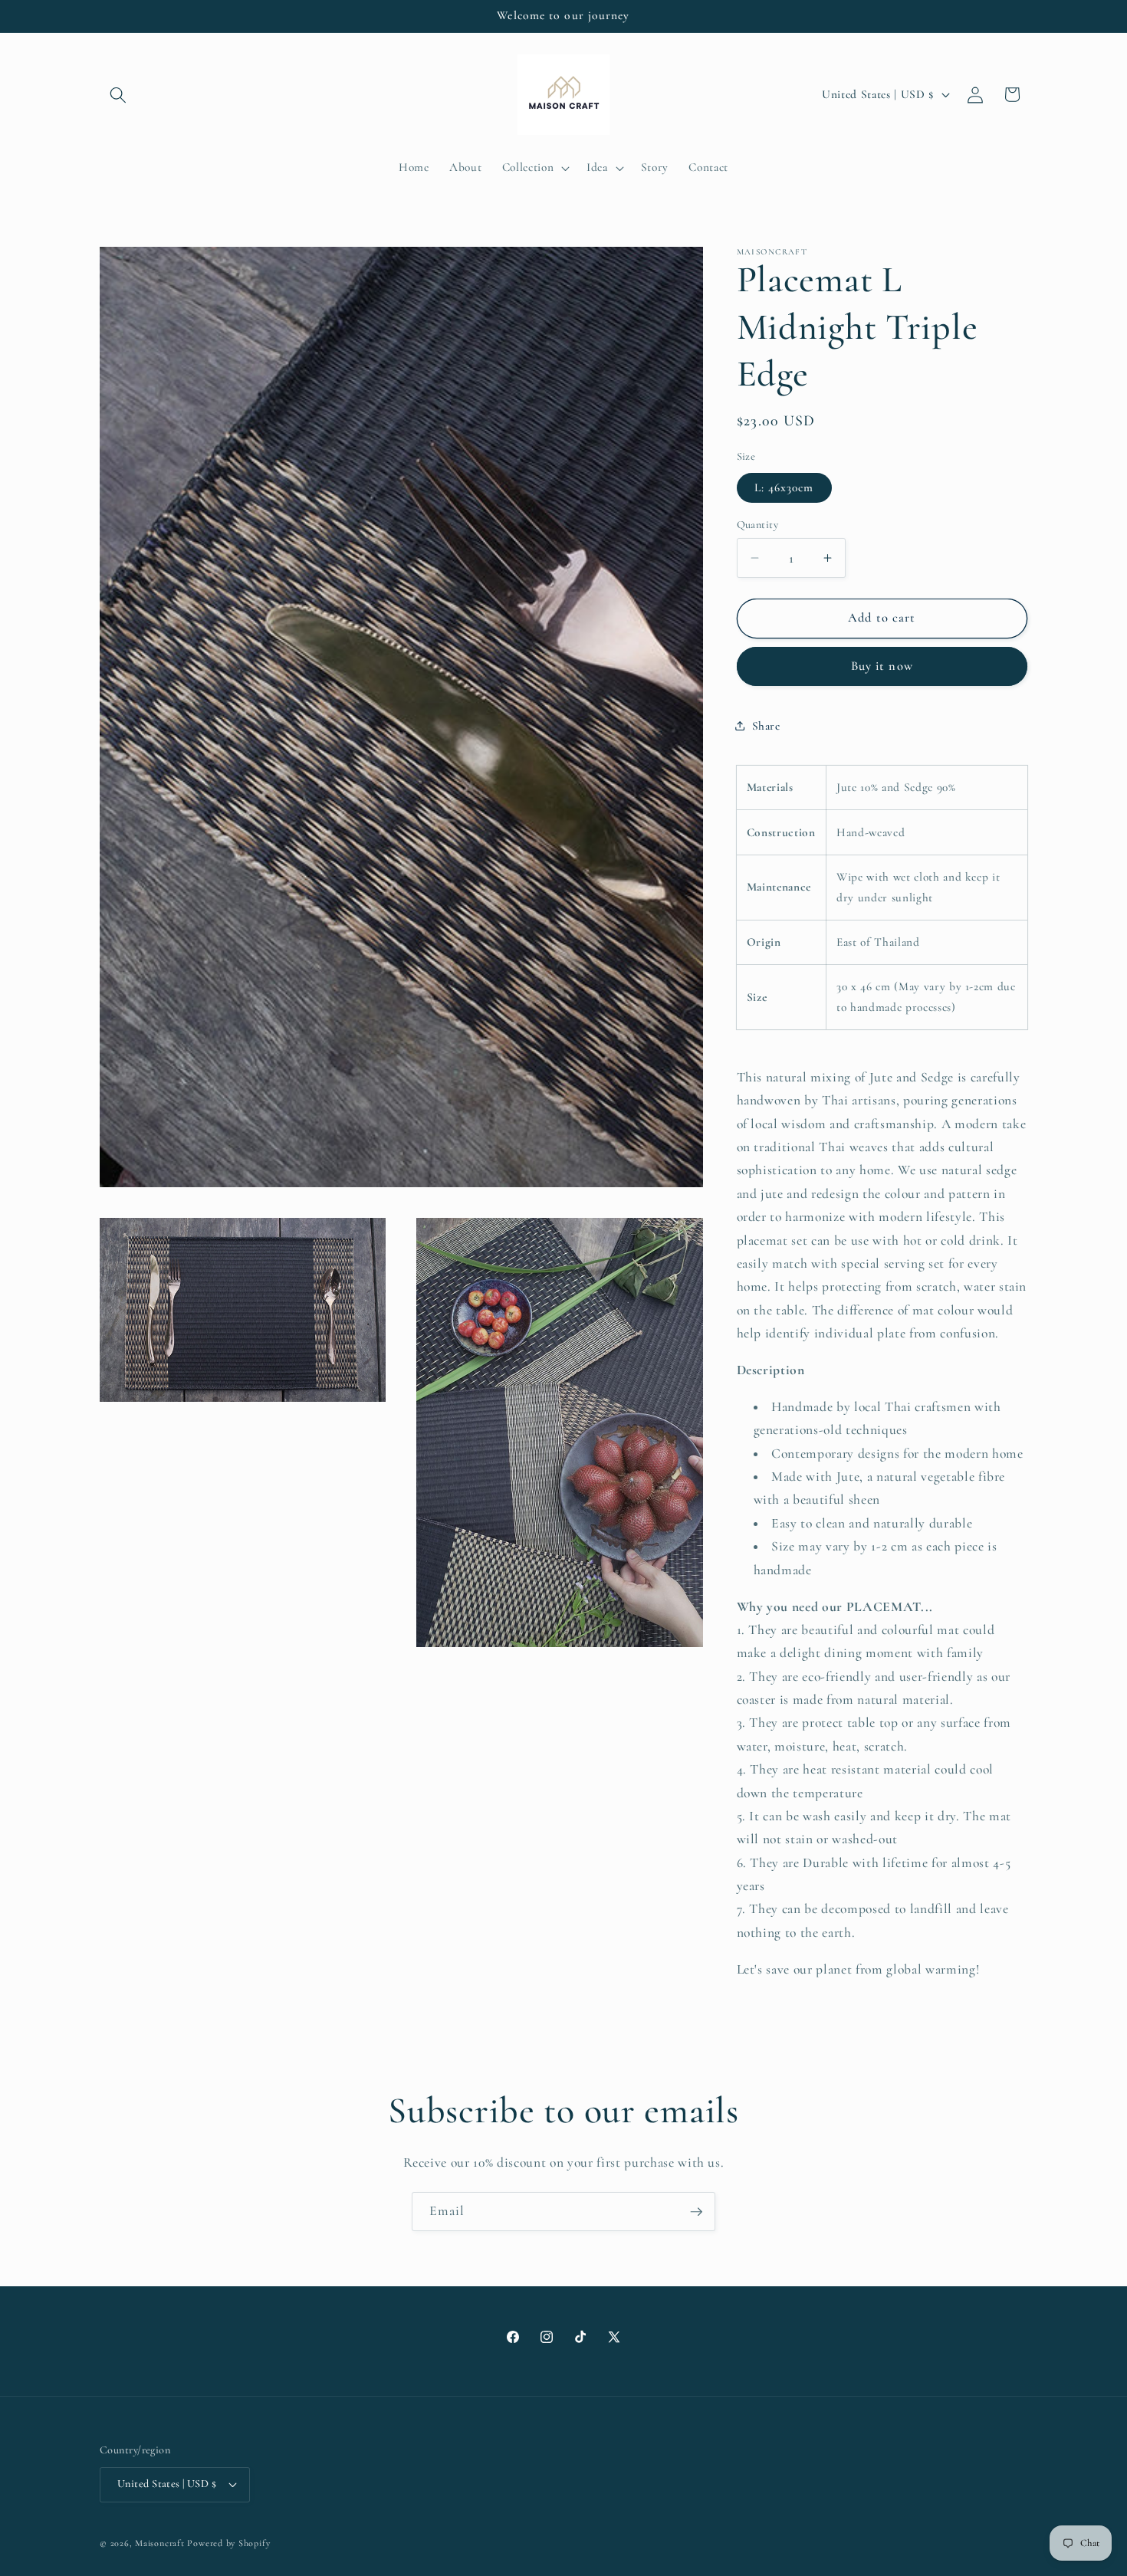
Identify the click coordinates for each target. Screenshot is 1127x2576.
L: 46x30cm (784, 487)
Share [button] (766, 725)
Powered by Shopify (228, 2542)
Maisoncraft (159, 2542)
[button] (118, 94)
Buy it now (882, 666)
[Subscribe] (696, 2212)
